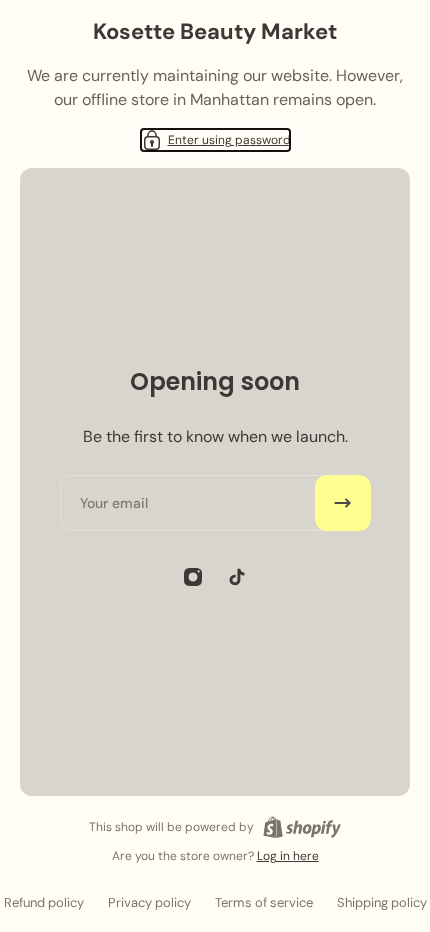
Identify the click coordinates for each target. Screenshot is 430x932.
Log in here (288, 856)
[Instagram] (193, 577)
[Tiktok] (237, 577)
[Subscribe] (343, 503)
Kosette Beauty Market (215, 31)
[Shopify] (302, 827)
